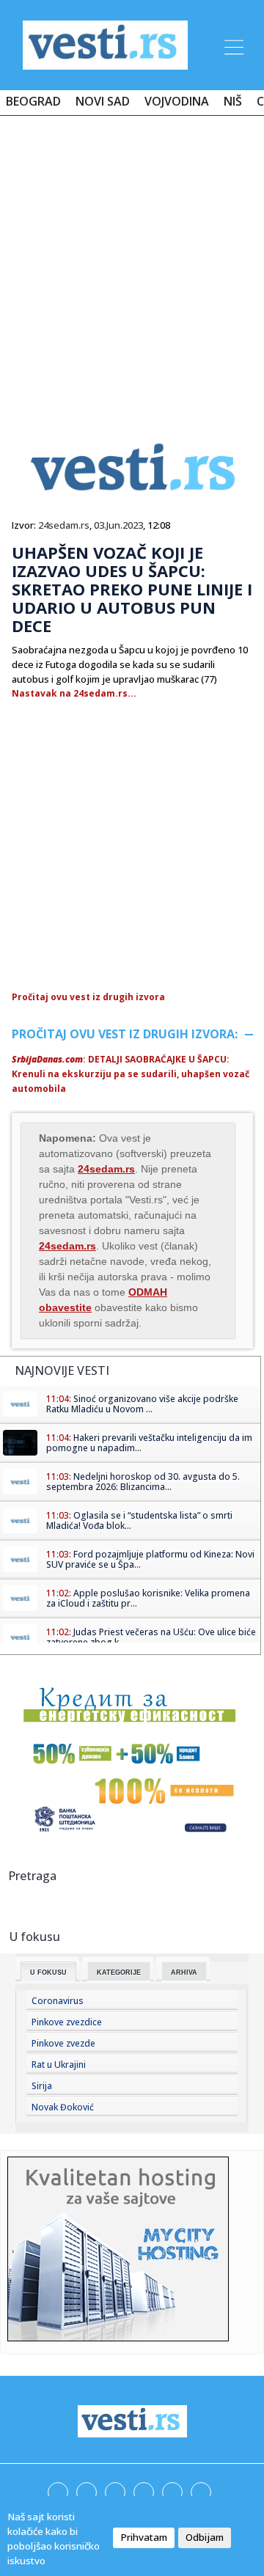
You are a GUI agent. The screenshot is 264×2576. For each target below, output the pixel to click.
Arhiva (184, 1973)
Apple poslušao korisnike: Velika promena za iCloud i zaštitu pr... (148, 1598)
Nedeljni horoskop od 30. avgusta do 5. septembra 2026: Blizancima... (143, 1482)
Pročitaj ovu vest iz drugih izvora (88, 997)
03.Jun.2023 (118, 525)
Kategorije (119, 1973)
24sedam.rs (64, 525)
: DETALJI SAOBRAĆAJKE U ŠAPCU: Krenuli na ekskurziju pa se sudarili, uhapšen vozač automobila (131, 1074)
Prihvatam (144, 2537)
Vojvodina (177, 101)
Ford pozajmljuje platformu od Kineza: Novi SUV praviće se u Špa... (150, 1559)
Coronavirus (58, 2001)
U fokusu (48, 1973)
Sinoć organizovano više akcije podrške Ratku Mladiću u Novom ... (142, 1404)
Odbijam (205, 2537)
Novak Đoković (63, 2107)
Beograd (33, 101)
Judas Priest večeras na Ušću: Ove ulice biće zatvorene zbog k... (151, 1637)
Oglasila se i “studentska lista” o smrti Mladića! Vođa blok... (139, 1520)
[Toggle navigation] (232, 45)
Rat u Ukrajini (59, 2065)
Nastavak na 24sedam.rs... (74, 693)
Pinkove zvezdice (67, 2022)
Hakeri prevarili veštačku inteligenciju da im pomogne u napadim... (149, 1443)
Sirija (42, 2086)
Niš (233, 101)
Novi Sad (103, 101)
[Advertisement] (132, 265)
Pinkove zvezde (63, 2043)
